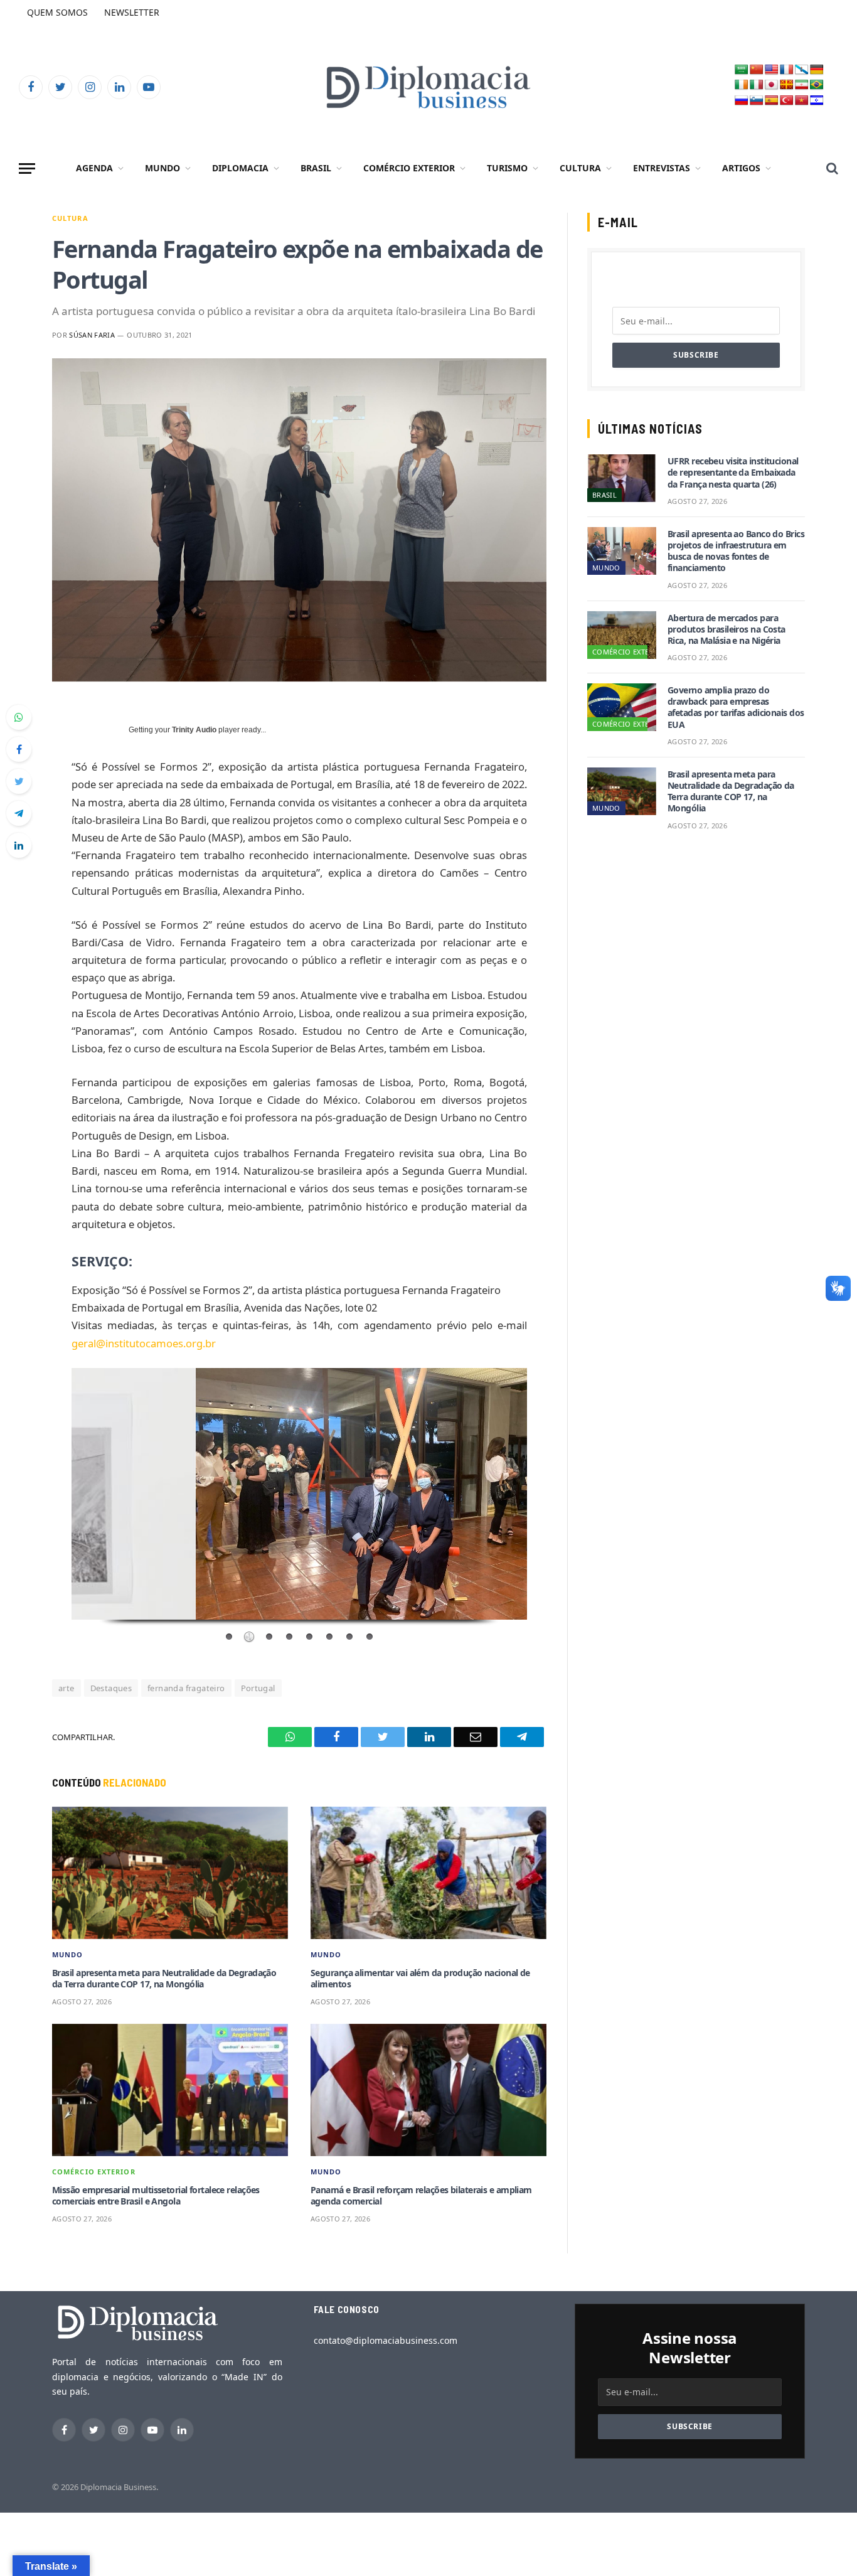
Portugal (258, 1688)
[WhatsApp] (19, 717)
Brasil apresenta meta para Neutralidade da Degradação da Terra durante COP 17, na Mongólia (164, 1979)
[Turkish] (787, 101)
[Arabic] (742, 70)
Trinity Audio (194, 730)
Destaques (111, 1688)
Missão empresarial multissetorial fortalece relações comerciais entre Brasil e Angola (156, 2196)
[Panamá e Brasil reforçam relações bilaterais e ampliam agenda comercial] (428, 2090)
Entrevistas (662, 168)
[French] (787, 70)
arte (67, 1688)
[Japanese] (772, 85)
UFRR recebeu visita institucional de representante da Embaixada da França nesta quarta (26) (733, 473)
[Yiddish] (817, 101)
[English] (772, 70)
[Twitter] (19, 781)
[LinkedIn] (19, 845)
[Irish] (742, 85)
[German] (817, 70)
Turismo (507, 168)
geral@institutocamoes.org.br (144, 1343)
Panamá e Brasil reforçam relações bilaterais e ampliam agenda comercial (421, 2196)
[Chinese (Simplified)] (757, 70)
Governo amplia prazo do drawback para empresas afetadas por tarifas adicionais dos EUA (736, 708)
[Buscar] (831, 168)
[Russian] (742, 101)
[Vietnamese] (802, 101)
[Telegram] (19, 813)
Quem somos (57, 12)
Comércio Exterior (409, 168)
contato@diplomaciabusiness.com (386, 2340)
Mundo (162, 168)
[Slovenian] (757, 101)
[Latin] (787, 85)
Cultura (580, 168)
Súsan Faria (92, 335)
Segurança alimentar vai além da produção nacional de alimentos (420, 1979)
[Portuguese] (817, 85)
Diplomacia (240, 168)
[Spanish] (772, 101)
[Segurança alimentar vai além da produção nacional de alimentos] (428, 1873)
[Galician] (802, 70)
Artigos (741, 168)
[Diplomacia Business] (428, 87)
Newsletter (132, 12)
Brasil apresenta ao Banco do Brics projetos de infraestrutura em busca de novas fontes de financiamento (736, 551)
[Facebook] (19, 749)
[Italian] (757, 85)
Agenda (94, 168)
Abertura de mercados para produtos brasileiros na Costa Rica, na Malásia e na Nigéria (727, 629)
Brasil (316, 168)
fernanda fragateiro (186, 1688)
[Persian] (802, 85)
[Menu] (27, 168)
